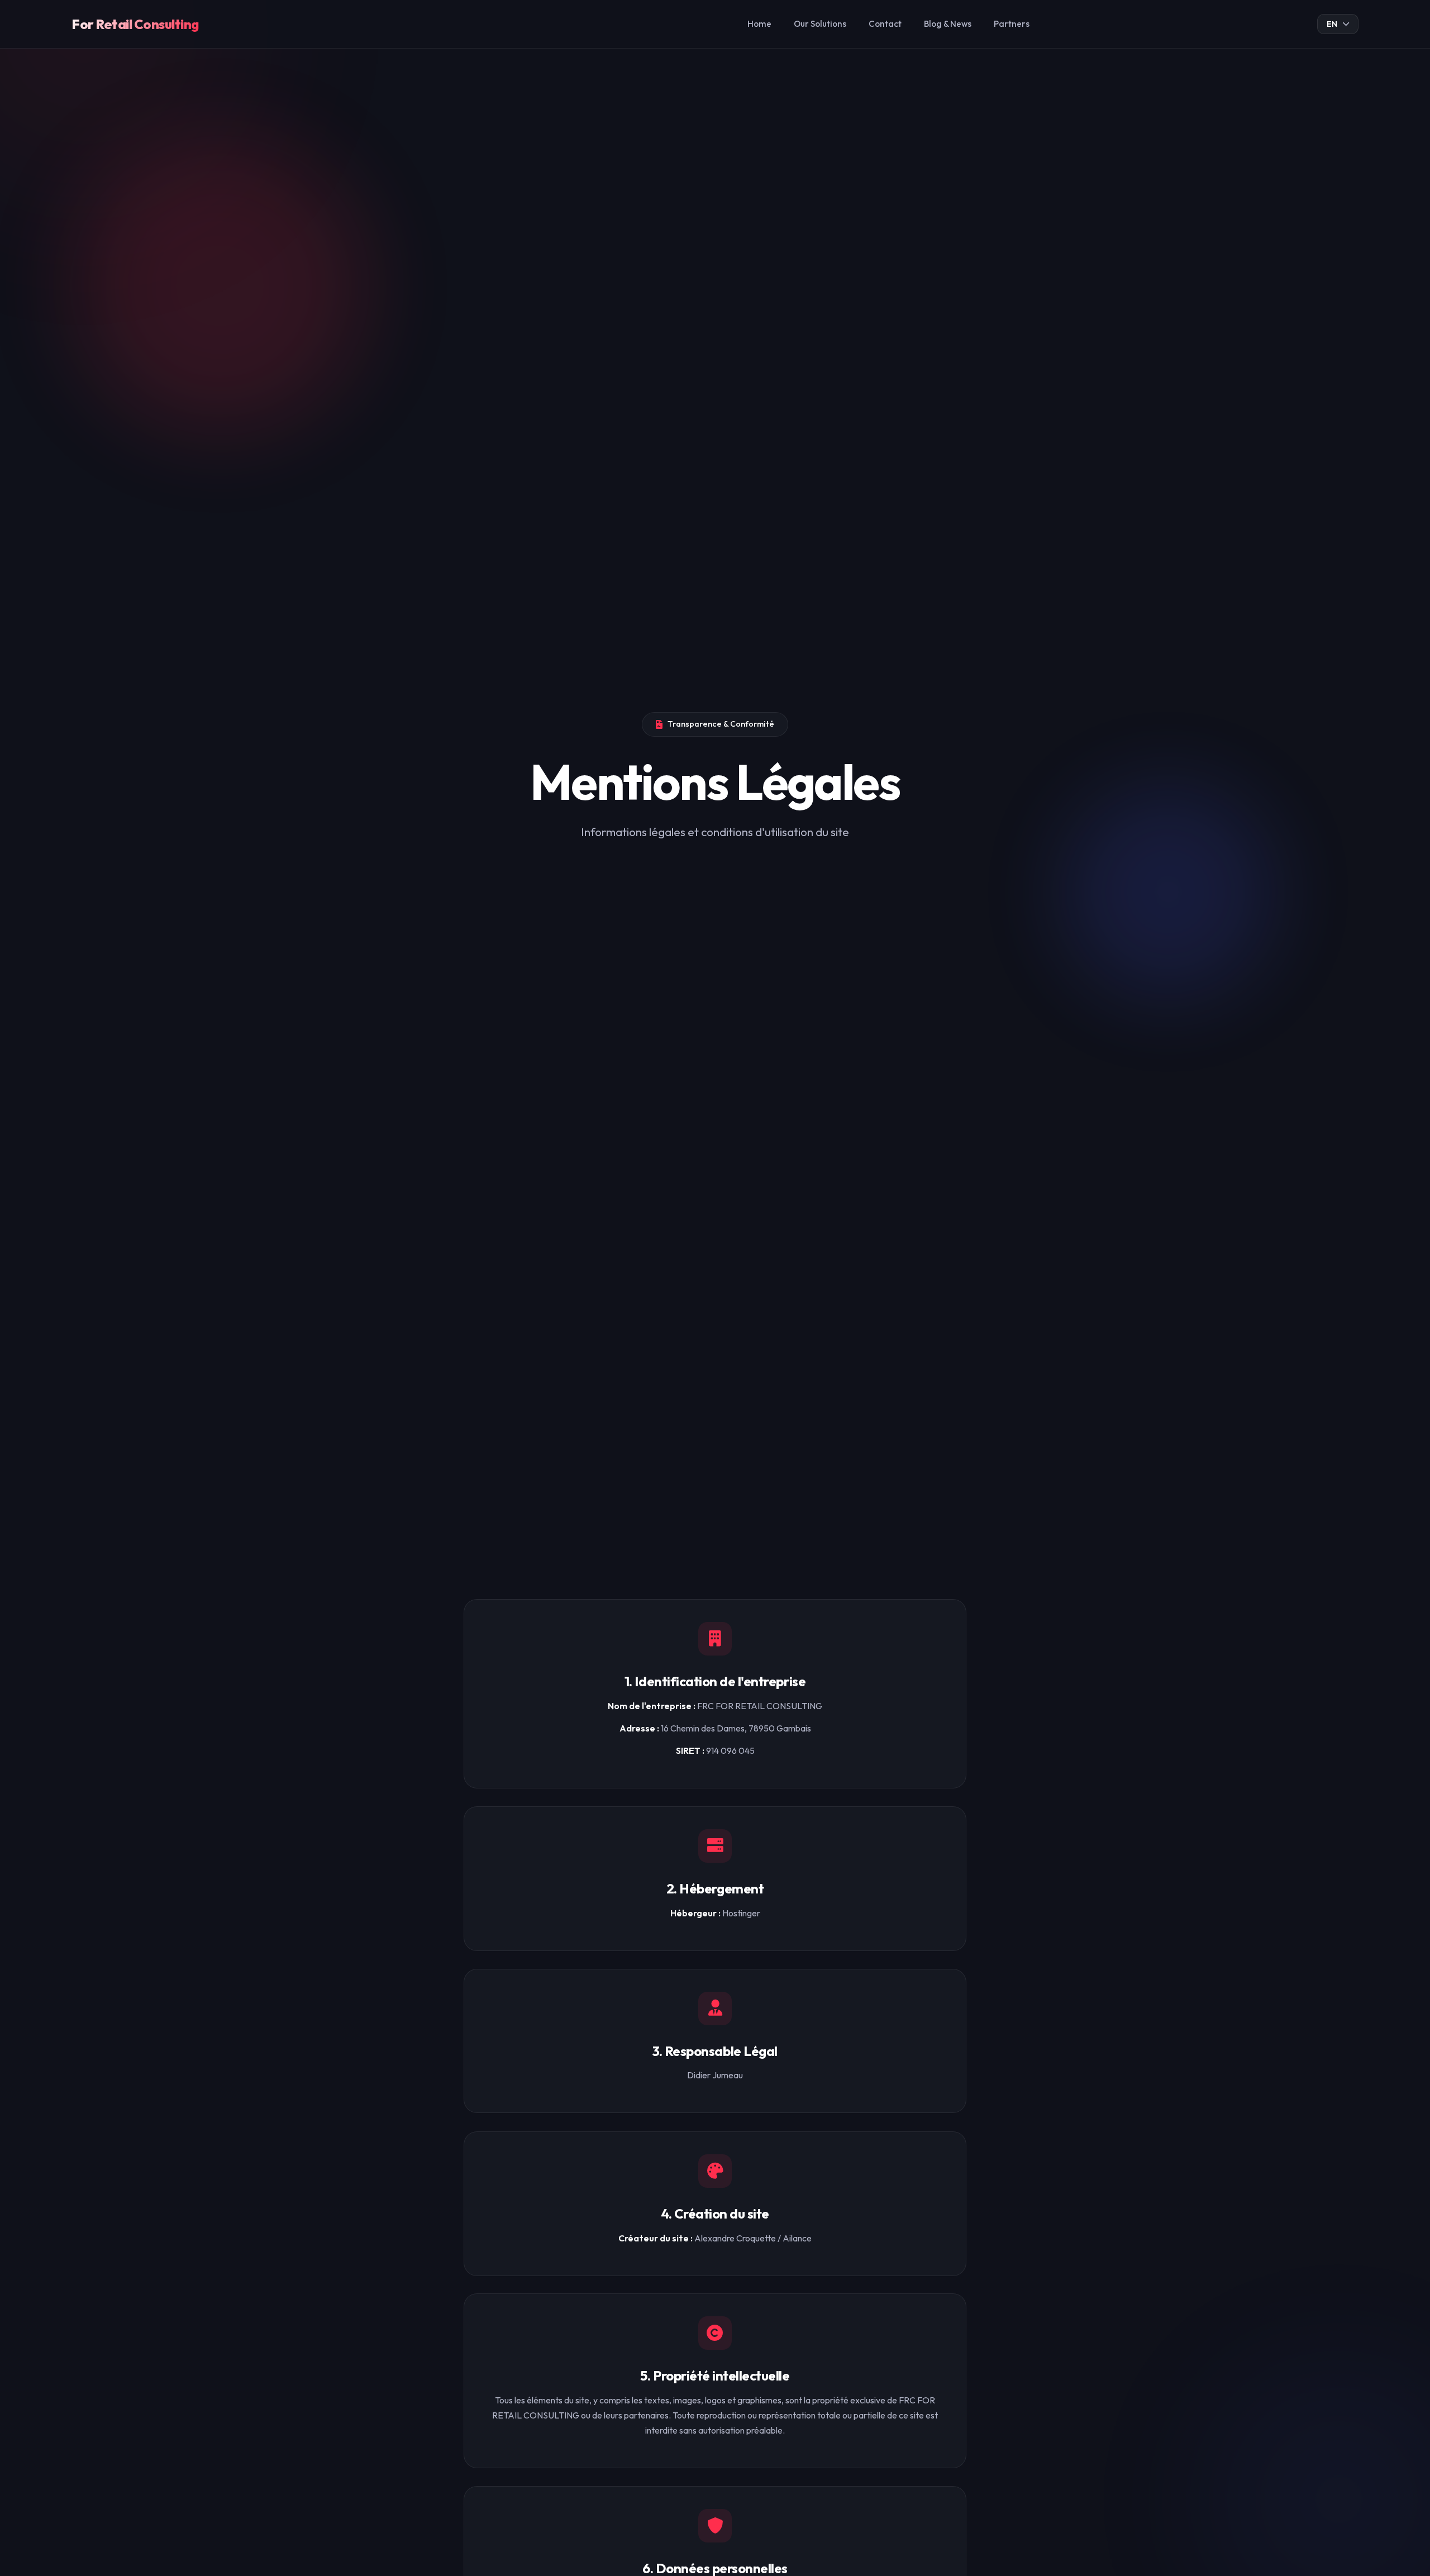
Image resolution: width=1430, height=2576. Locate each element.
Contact (885, 24)
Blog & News (948, 24)
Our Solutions (820, 24)
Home (759, 24)
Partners (1012, 24)
